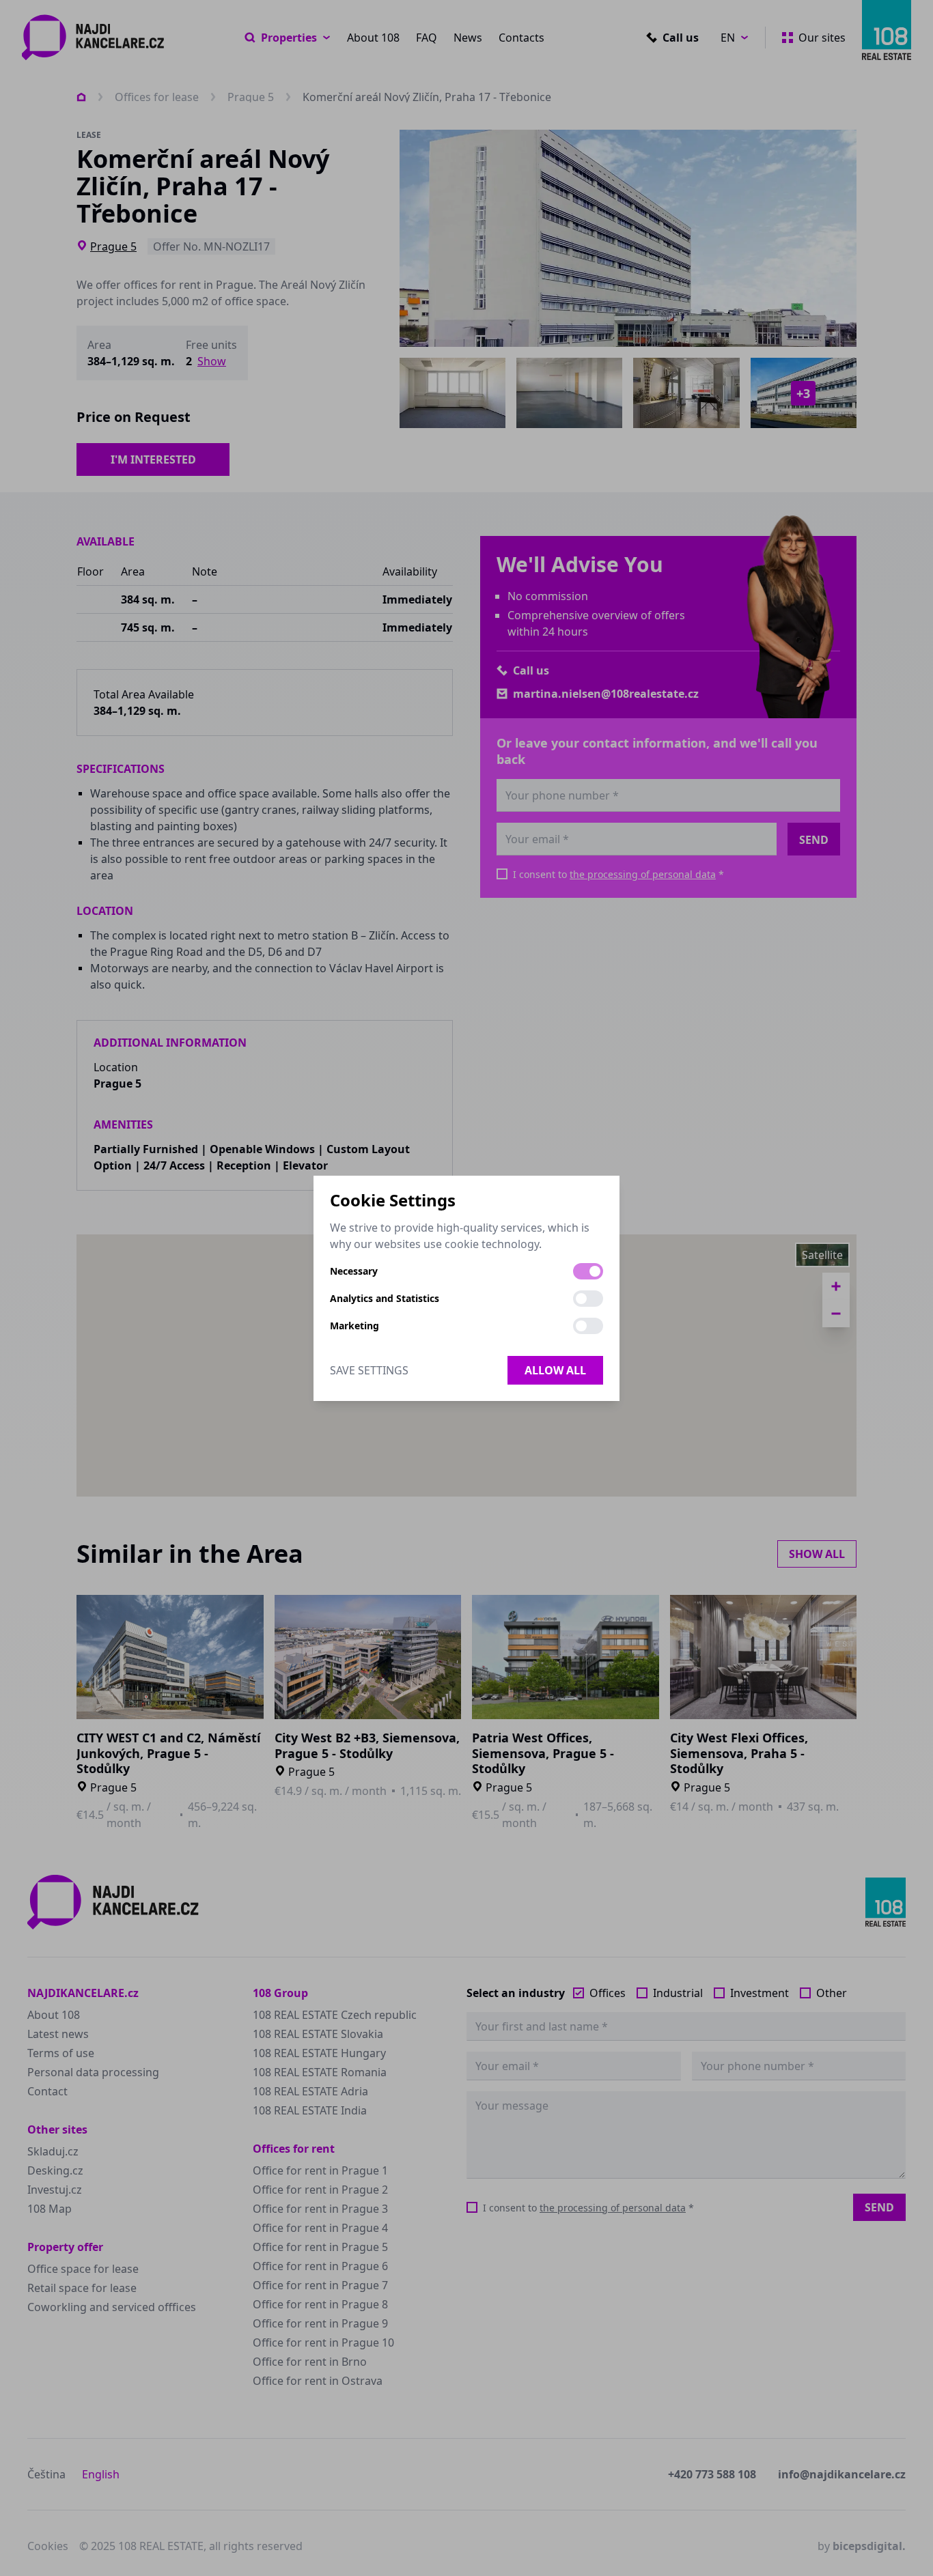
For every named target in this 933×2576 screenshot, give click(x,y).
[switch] (588, 1271)
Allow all (555, 1370)
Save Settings (369, 1370)
